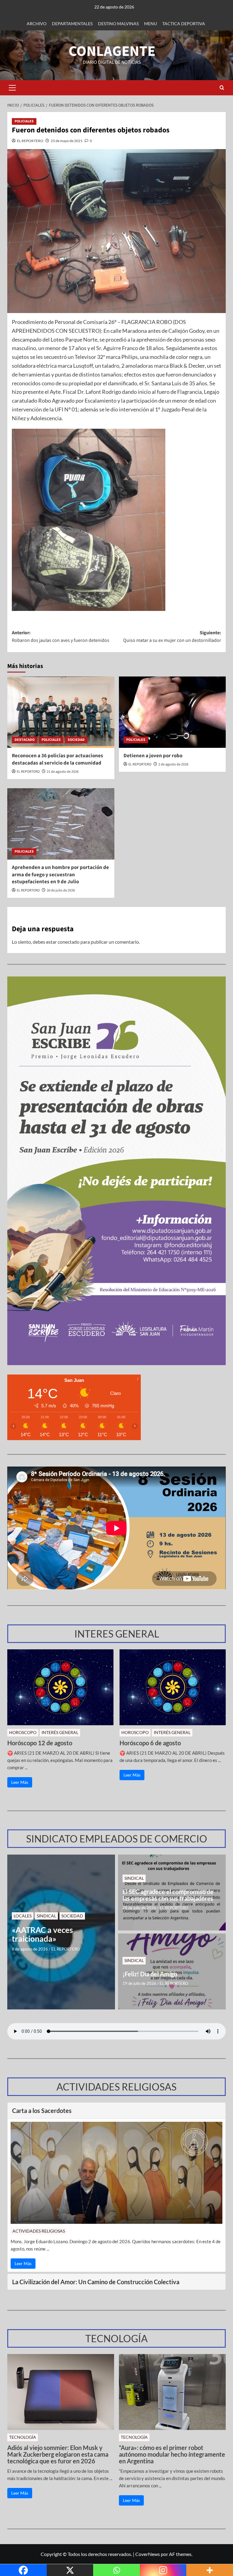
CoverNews (148, 2554)
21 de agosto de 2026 (63, 772)
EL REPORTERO (30, 141)
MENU (150, 24)
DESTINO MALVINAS (118, 24)
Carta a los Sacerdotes (42, 2111)
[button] (12, 88)
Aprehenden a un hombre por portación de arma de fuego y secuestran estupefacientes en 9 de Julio (60, 875)
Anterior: (61, 637)
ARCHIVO (37, 24)
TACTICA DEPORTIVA (184, 24)
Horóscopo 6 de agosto (150, 1743)
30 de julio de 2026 (61, 890)
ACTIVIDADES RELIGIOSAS (39, 2231)
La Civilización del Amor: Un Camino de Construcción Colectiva (96, 2282)
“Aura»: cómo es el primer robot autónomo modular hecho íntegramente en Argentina (172, 2454)
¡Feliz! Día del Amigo (150, 1974)
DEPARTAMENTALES (72, 24)
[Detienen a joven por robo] (172, 712)
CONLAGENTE (112, 51)
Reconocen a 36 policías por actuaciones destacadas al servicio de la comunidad (57, 759)
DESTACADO (25, 740)
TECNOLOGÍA (23, 2437)
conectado (69, 942)
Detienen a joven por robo (153, 756)
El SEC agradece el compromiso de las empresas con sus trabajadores (168, 1895)
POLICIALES (24, 121)
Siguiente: (172, 637)
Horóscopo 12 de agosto (40, 1743)
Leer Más (20, 1782)
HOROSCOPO (23, 1732)
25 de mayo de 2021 (67, 141)
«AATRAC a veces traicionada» (42, 1934)
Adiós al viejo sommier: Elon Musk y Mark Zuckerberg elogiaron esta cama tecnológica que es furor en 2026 (58, 2454)
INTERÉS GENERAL (60, 1732)
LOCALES (23, 1916)
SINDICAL (46, 1916)
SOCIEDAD (76, 740)
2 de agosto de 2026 (173, 764)
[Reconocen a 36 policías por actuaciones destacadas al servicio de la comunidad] (61, 712)
